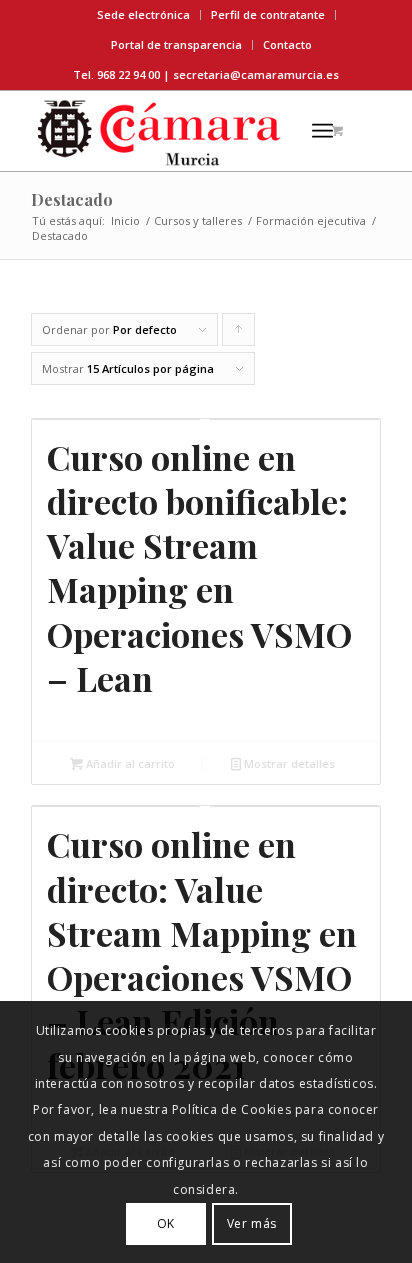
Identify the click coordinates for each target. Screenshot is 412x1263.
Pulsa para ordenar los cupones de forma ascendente (239, 334)
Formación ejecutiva (311, 220)
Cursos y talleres (198, 220)
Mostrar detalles (288, 763)
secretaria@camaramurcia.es (256, 74)
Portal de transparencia (176, 44)
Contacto (287, 44)
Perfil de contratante (268, 14)
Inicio (125, 220)
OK (166, 1223)
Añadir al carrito (129, 763)
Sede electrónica (143, 14)
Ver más (252, 1223)
